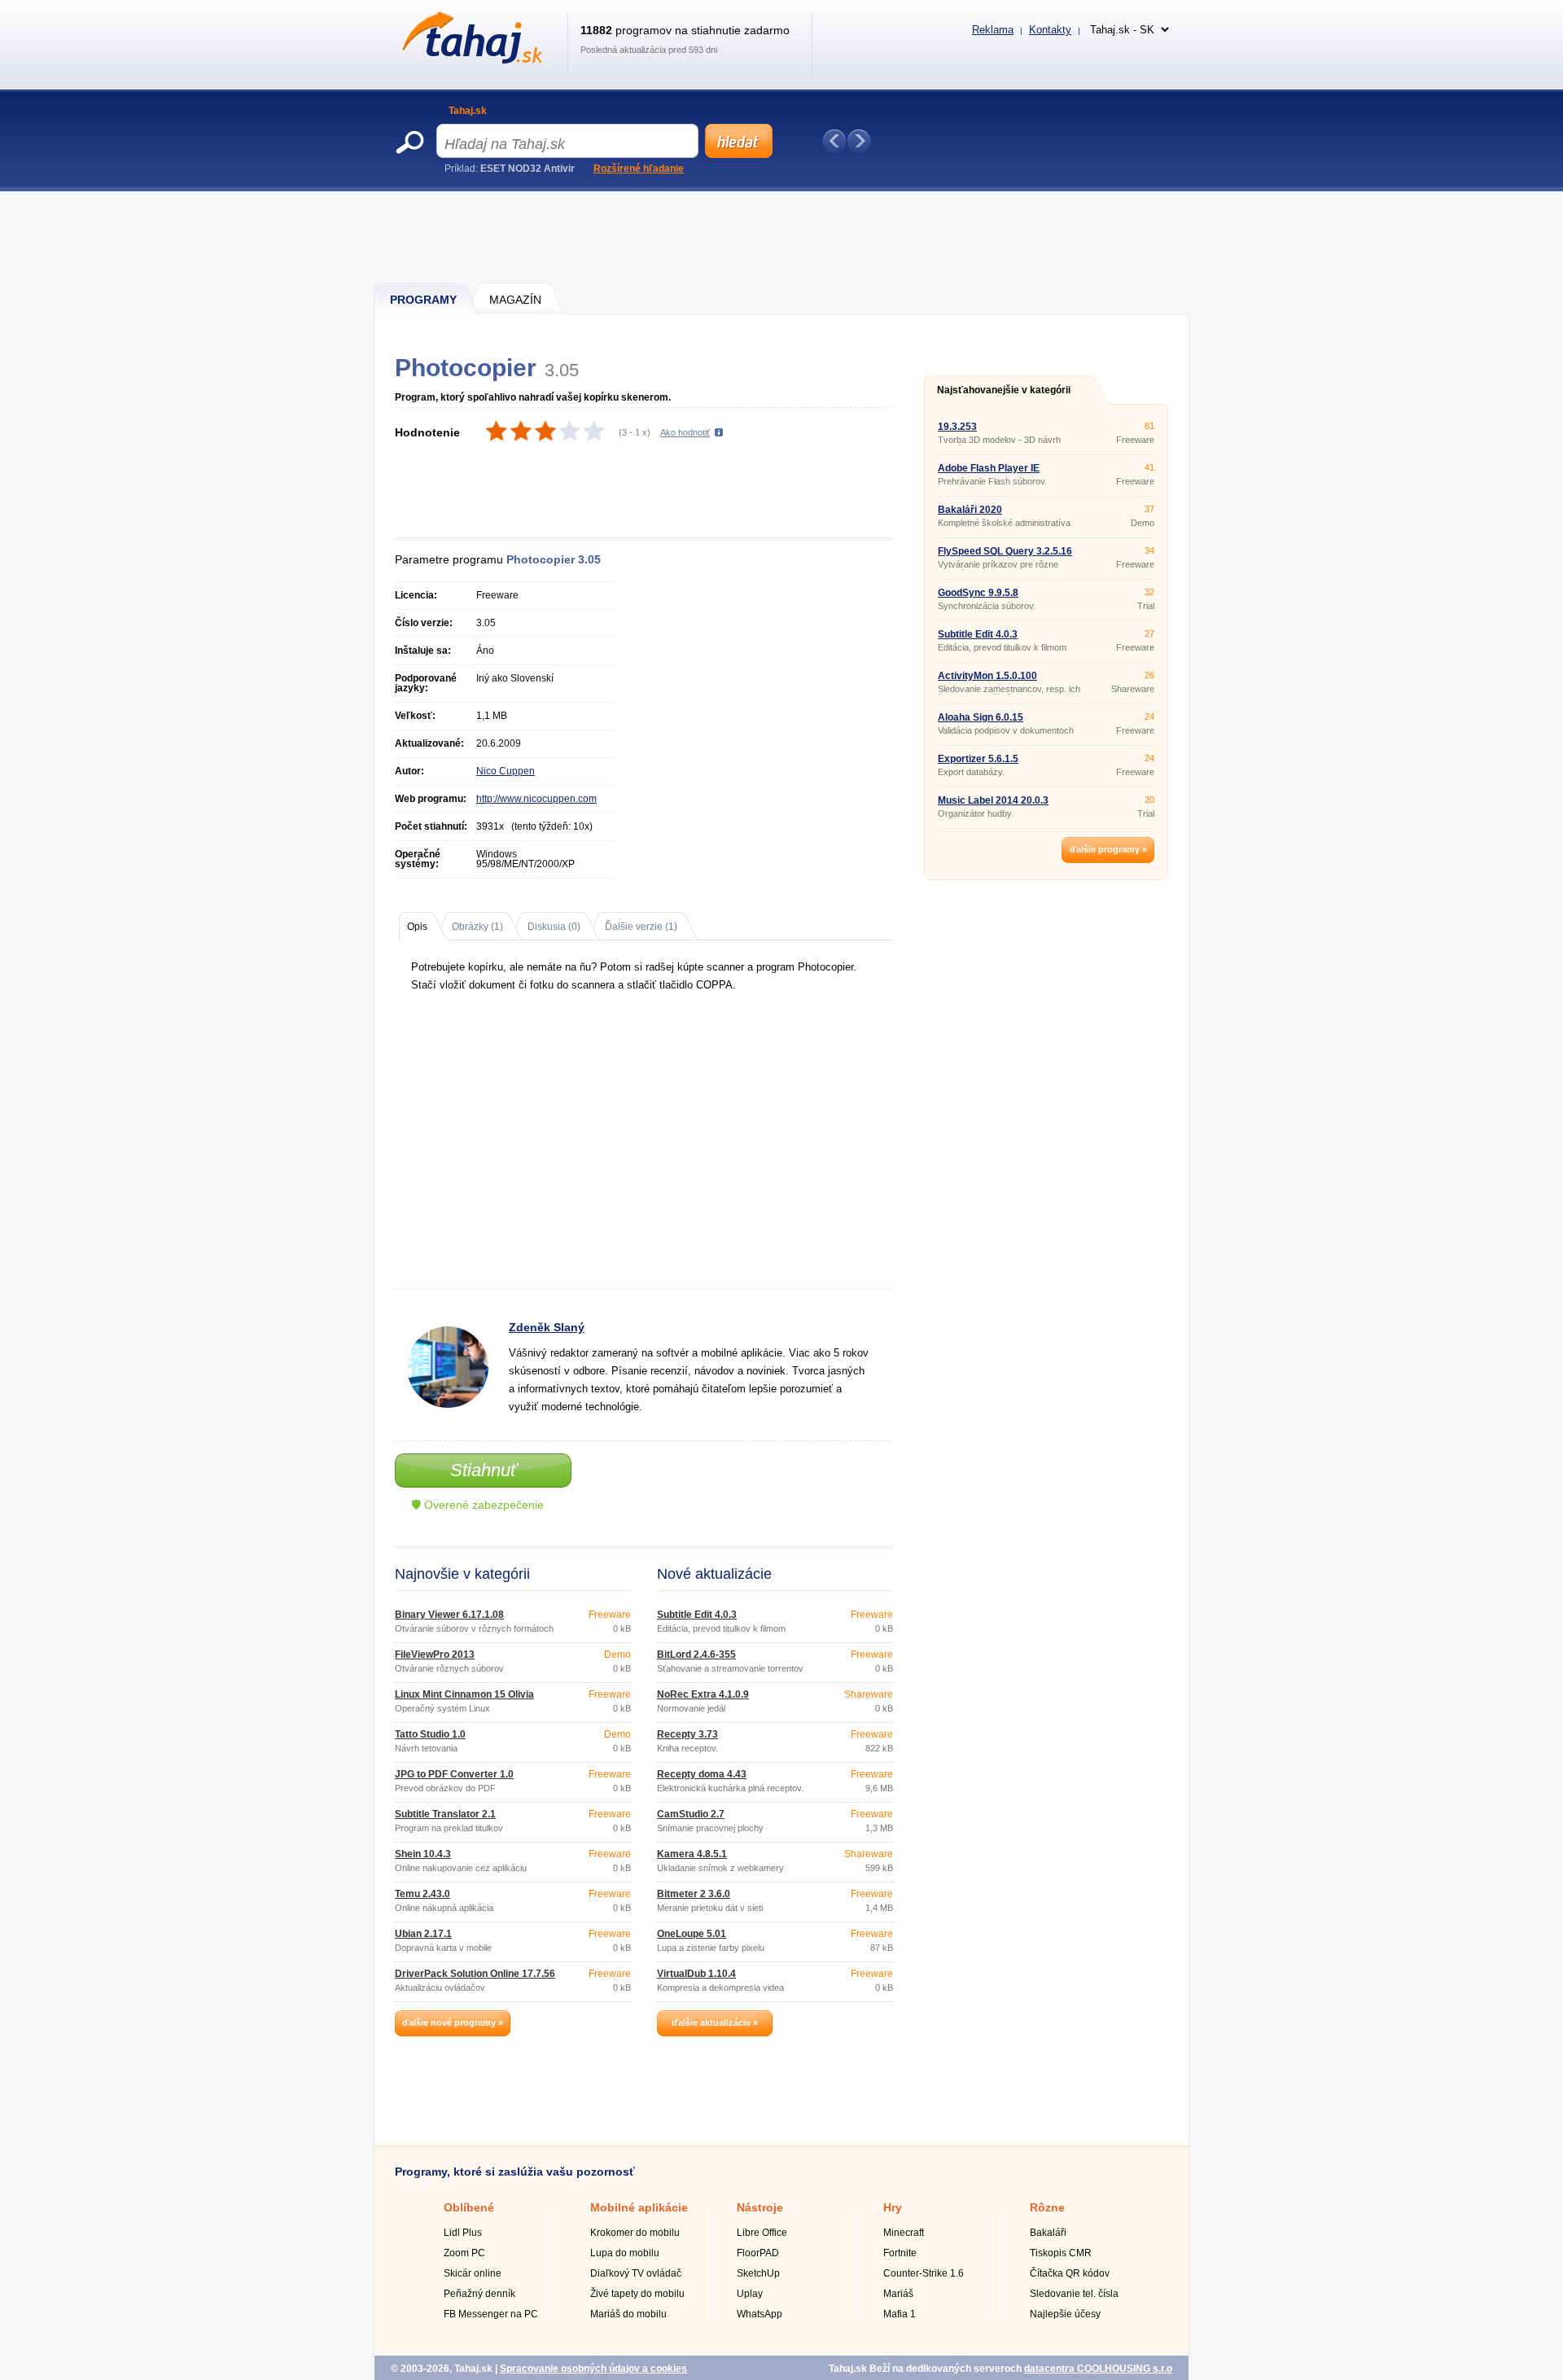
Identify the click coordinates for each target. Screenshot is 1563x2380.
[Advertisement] (782, 236)
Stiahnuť (484, 1470)
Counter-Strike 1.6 (924, 2273)
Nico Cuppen (506, 771)
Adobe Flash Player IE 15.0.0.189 (989, 473)
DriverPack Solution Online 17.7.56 (475, 1974)
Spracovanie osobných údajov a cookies (593, 2369)
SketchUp (758, 2273)
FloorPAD (758, 2253)
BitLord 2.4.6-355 (696, 1655)
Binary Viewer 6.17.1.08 (449, 1615)
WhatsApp (760, 2314)
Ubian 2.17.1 (423, 1934)
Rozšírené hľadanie (639, 169)
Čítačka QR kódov (1070, 2273)
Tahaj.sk (468, 111)
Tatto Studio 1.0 (430, 1734)
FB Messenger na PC (491, 2314)
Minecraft (904, 2233)
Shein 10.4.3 (423, 1854)
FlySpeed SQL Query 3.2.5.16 (1005, 551)
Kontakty (1050, 30)
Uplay (750, 2294)
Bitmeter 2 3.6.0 (694, 1894)
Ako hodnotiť (685, 432)
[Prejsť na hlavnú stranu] (469, 60)
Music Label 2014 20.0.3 (993, 800)
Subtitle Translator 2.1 (445, 1814)
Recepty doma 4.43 (702, 1774)
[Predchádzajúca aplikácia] (834, 141)
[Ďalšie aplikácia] (859, 141)
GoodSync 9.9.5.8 (978, 593)
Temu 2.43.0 (422, 1894)
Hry (893, 2207)
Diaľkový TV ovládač (636, 2273)
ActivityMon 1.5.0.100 (987, 676)
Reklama (993, 30)
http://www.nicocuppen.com (536, 799)
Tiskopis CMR (1061, 2253)
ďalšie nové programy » (453, 2023)
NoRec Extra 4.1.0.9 (703, 1694)
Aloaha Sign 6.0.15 (981, 717)
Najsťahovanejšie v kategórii (1004, 390)
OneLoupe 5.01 (692, 1934)
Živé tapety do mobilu (637, 2294)
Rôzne (1047, 2207)
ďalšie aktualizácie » (715, 2023)
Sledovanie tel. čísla (1074, 2294)
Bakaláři (1048, 2233)
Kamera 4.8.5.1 (692, 1854)
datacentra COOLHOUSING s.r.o (1098, 2369)
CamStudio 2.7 (691, 1814)
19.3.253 (957, 427)
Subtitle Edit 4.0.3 (697, 1615)
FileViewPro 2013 (435, 1655)
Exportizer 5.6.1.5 (978, 759)
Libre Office (762, 2233)
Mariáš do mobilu (628, 2314)
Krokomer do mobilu (635, 2233)
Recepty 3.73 (687, 1734)
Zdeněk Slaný (547, 1327)
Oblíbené (469, 2207)
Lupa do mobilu (625, 2253)
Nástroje (760, 2207)
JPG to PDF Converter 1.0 (454, 1774)
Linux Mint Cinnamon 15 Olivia (464, 1694)
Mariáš (898, 2294)
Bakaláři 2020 (970, 510)
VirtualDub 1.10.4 (696, 1974)
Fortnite (900, 2253)
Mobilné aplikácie (639, 2207)
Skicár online (473, 2273)
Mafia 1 (900, 2314)
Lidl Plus (463, 2233)
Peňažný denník (479, 2294)
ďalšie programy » (1108, 849)
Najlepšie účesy (1065, 2314)
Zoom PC (464, 2253)
